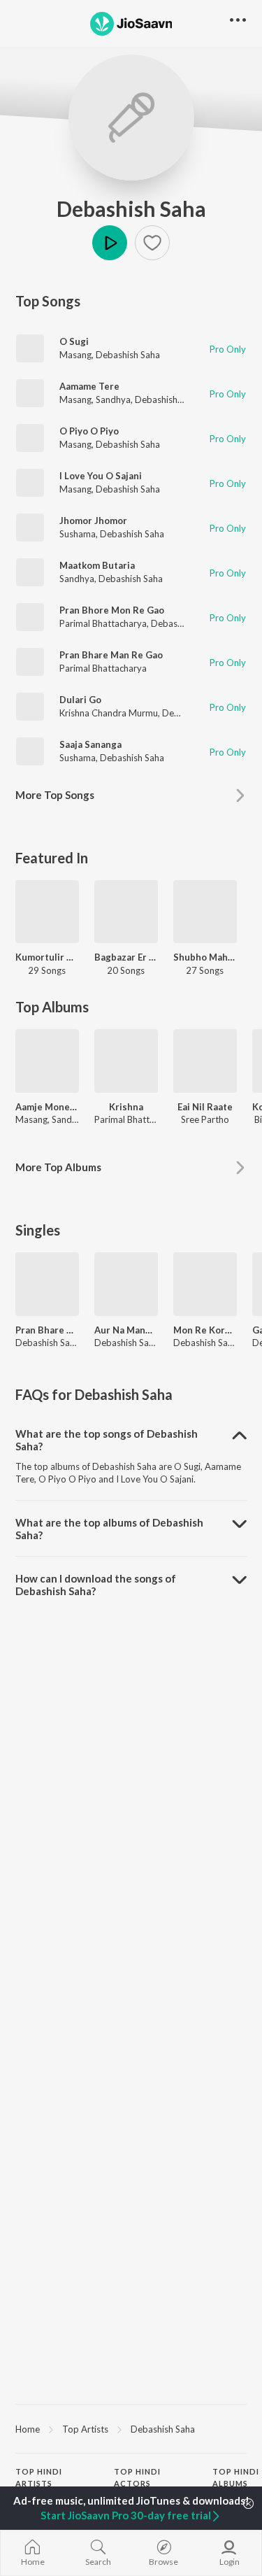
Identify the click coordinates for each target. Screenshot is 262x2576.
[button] (152, 243)
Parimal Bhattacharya (103, 623)
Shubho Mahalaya (205, 957)
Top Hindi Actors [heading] (137, 2477)
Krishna (126, 1107)
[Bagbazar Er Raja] (126, 912)
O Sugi (74, 341)
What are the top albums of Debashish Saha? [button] (109, 1529)
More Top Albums (58, 1167)
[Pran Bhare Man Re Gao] (47, 1284)
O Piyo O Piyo (89, 431)
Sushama (78, 534)
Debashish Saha (131, 208)
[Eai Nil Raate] (205, 1061)
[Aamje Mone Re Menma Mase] (47, 1061)
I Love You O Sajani (101, 476)
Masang (75, 355)
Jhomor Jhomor (93, 521)
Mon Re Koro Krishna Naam (205, 1330)
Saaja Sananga (90, 744)
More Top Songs (55, 795)
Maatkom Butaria (97, 565)
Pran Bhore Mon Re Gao (112, 610)
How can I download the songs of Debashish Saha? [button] (96, 1585)
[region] (131, 2428)
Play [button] (110, 243)
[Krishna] (126, 1061)
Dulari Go (80, 700)
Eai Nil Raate (205, 1107)
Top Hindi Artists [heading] (39, 2477)
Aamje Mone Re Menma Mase (47, 1107)
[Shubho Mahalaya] (205, 912)
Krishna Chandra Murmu (109, 713)
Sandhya (113, 399)
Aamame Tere (89, 386)
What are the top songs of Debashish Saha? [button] (107, 1440)
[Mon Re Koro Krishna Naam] (205, 1284)
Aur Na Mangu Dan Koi (126, 1330)
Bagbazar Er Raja (126, 957)
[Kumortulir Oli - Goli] (47, 912)
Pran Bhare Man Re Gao (111, 655)
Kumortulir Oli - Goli (47, 957)
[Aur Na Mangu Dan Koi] (126, 1284)
